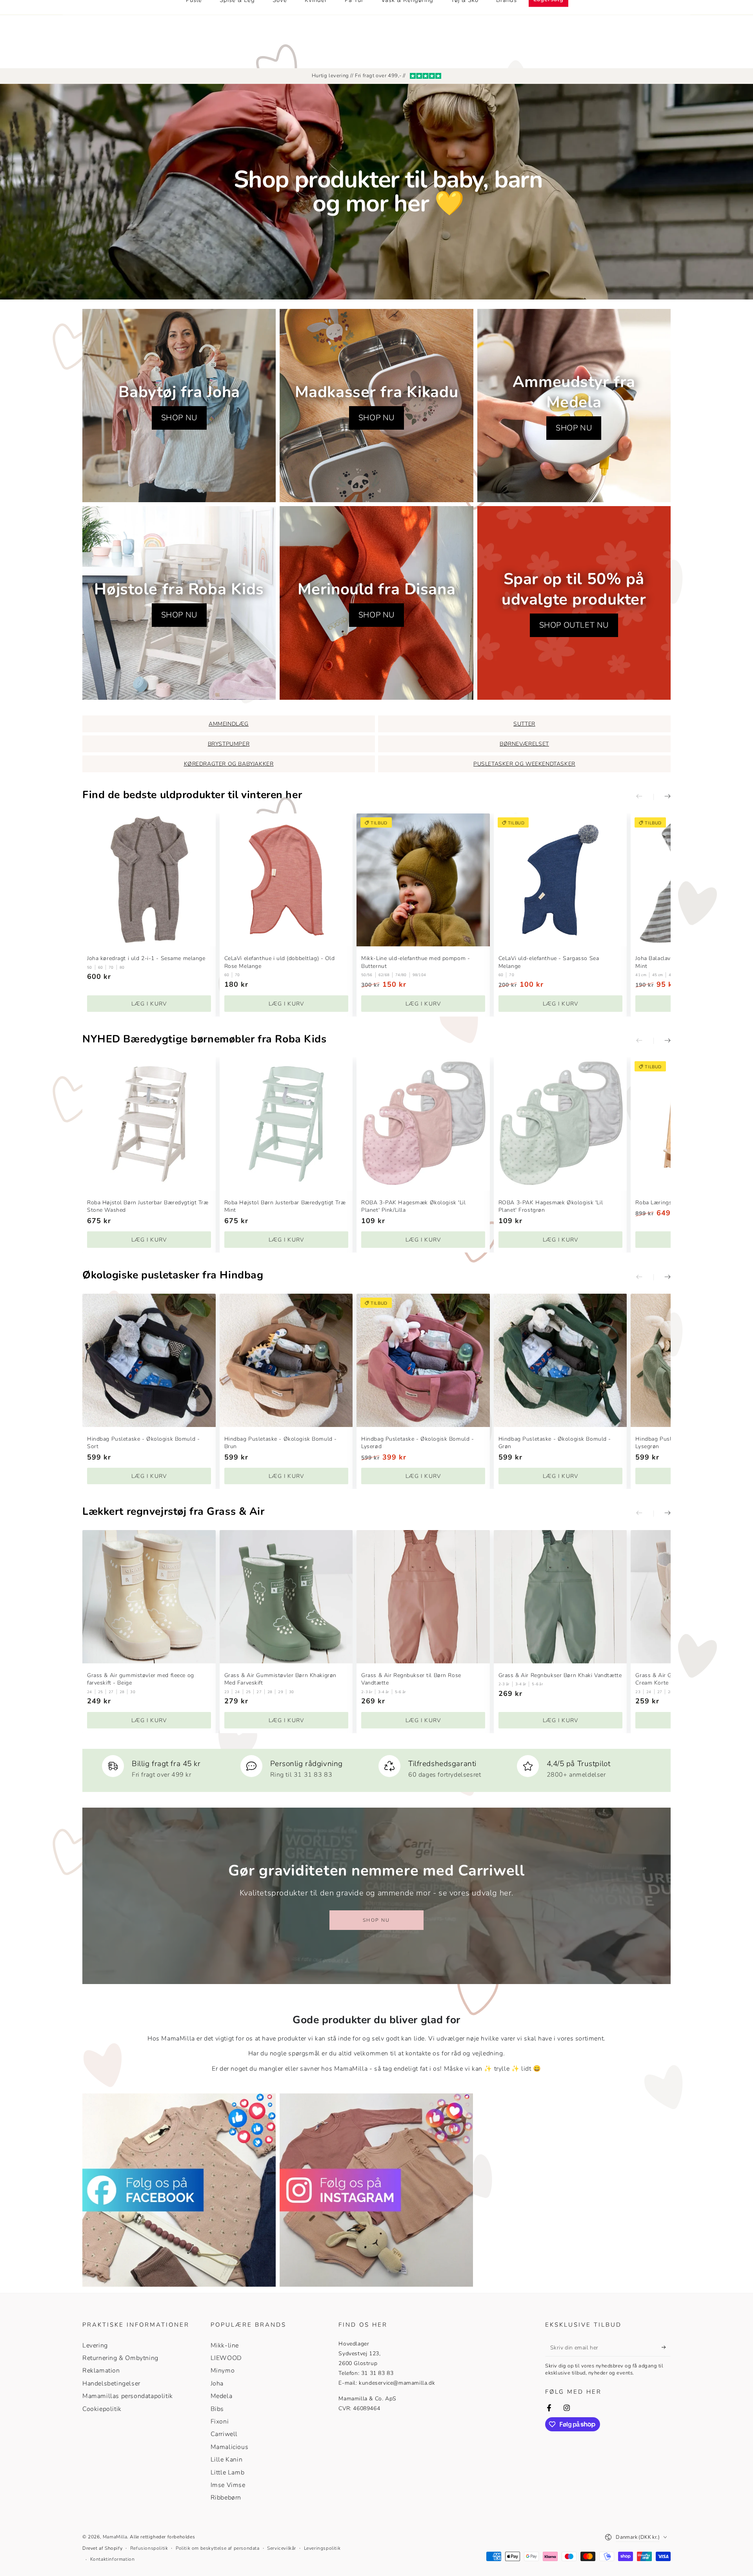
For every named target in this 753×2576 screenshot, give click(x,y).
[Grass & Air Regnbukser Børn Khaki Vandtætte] (560, 1597)
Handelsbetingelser (111, 2384)
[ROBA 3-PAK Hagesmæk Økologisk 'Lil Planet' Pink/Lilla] (423, 1124)
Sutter (524, 724)
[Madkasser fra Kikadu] (376, 406)
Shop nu (376, 1920)
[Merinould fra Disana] (376, 603)
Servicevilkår (282, 2548)
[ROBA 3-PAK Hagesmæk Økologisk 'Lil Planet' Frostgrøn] (560, 1124)
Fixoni (220, 2422)
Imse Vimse (228, 2485)
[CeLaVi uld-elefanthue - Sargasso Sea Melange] (560, 880)
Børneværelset (524, 744)
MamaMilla (115, 2537)
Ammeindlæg (229, 724)
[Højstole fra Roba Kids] (179, 603)
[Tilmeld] (666, 2347)
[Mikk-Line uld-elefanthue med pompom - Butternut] (423, 880)
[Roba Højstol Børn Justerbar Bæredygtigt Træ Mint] (286, 1124)
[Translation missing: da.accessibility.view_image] (179, 2190)
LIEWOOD (226, 2358)
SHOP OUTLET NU (574, 625)
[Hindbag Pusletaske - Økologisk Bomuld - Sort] (149, 1360)
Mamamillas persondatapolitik (128, 2396)
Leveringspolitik (322, 2548)
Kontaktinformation (113, 2559)
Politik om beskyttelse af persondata (218, 2548)
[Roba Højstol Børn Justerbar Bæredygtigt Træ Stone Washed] (149, 1124)
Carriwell (224, 2434)
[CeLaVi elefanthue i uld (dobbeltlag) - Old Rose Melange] (286, 880)
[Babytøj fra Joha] (179, 406)
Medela (222, 2396)
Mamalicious (230, 2447)
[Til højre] (662, 797)
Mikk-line (225, 2345)
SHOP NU (179, 418)
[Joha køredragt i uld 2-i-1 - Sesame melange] (149, 880)
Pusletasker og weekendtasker (524, 764)
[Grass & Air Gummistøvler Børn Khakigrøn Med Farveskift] (286, 1597)
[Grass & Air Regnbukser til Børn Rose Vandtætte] (423, 1597)
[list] (376, 1767)
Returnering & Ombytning (120, 2358)
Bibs (217, 2409)
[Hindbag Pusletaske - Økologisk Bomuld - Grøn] (560, 1360)
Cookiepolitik (102, 2409)
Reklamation (101, 2371)
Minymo (223, 2371)
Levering (95, 2345)
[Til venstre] (645, 797)
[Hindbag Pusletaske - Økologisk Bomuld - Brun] (286, 1360)
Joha (217, 2384)
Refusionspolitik (149, 2548)
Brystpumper (229, 744)
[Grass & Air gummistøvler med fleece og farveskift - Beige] (149, 1597)
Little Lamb (228, 2473)
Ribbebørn (226, 2498)
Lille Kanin (227, 2460)
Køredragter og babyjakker (229, 764)
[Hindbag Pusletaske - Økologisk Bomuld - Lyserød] (423, 1360)
